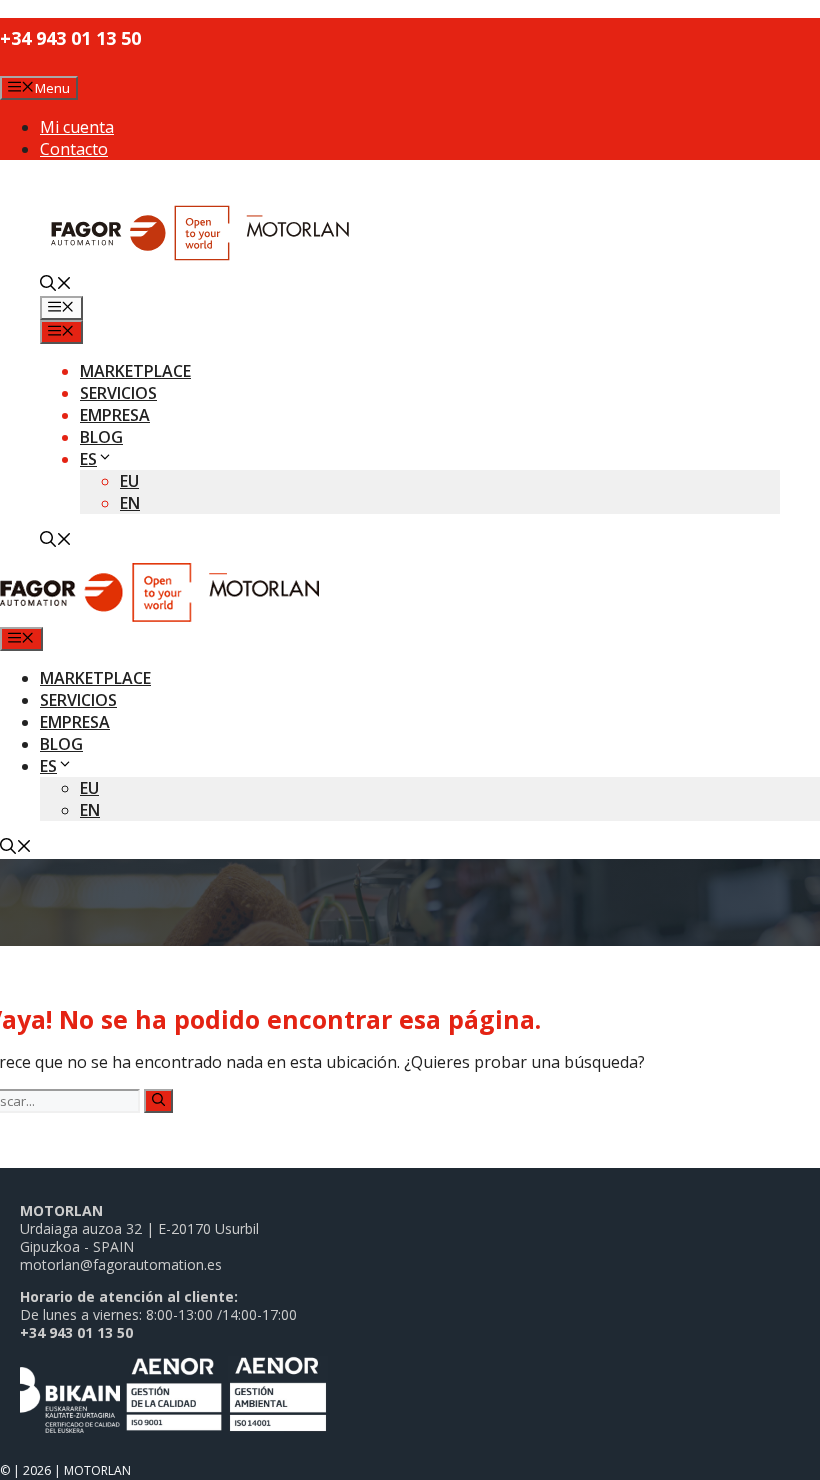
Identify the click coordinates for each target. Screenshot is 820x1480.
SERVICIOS (118, 393)
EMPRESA (115, 415)
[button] (56, 285)
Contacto (74, 149)
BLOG (101, 437)
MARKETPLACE (135, 371)
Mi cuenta (77, 127)
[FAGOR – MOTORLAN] (159, 616)
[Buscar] (158, 1101)
